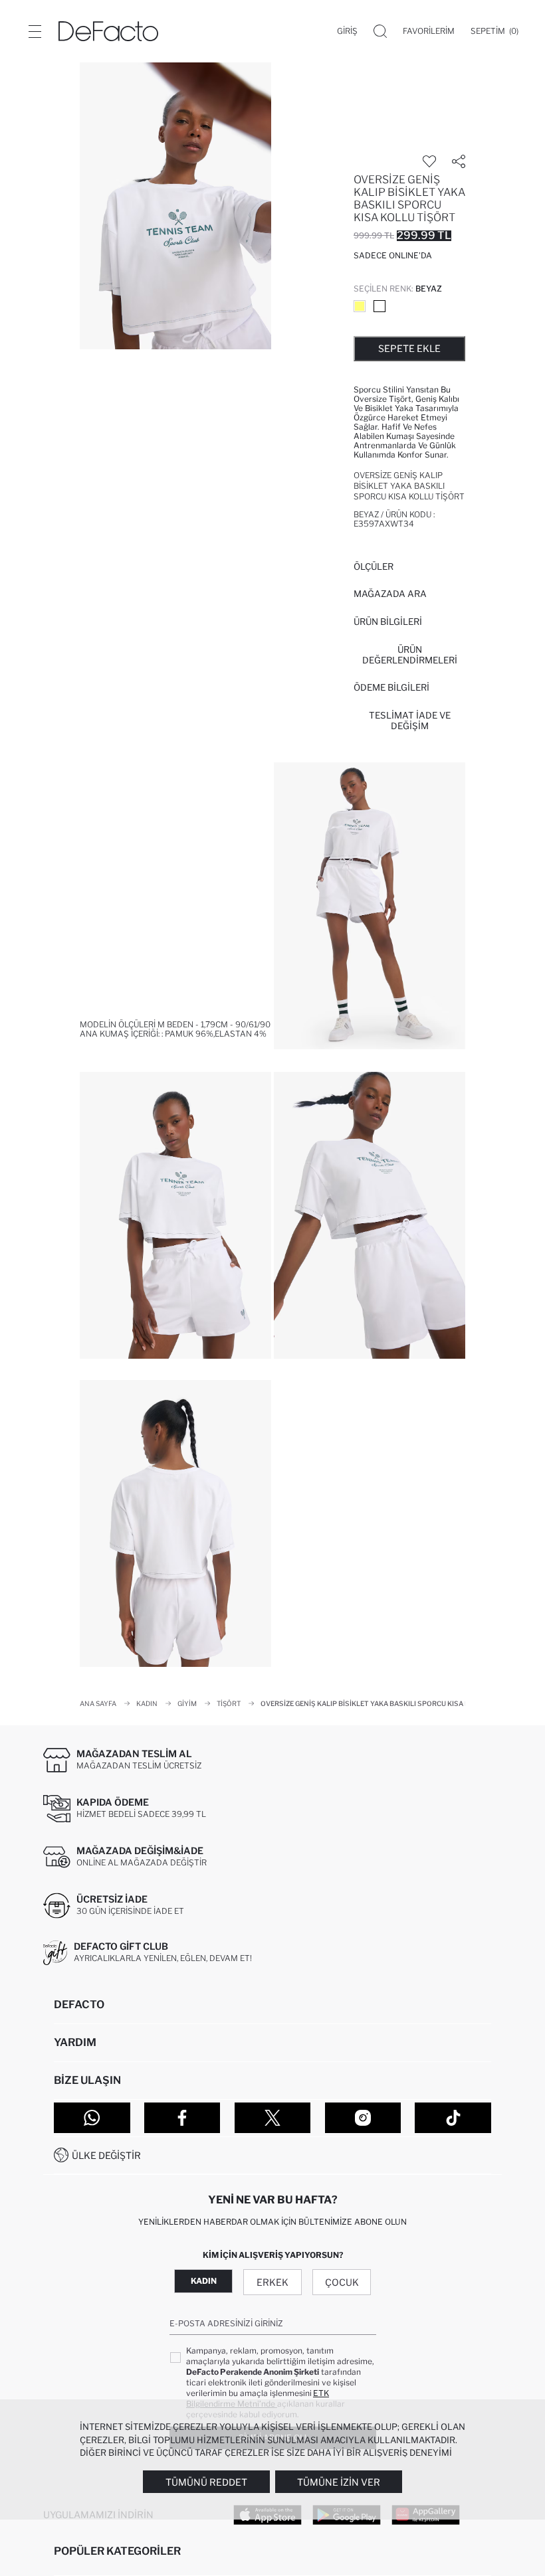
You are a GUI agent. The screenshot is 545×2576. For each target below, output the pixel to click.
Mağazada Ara (390, 594)
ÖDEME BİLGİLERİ (391, 687)
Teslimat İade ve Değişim (410, 721)
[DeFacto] (108, 31)
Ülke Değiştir (106, 2155)
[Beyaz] (380, 306)
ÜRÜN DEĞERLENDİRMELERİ (410, 655)
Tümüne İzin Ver (339, 2482)
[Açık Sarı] (360, 306)
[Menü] (35, 31)
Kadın (204, 2281)
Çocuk (342, 2282)
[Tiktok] (453, 2118)
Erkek (272, 2282)
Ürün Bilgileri (388, 622)
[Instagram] (363, 2118)
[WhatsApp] (92, 2118)
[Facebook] (182, 2118)
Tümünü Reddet (206, 2482)
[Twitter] (273, 2118)
